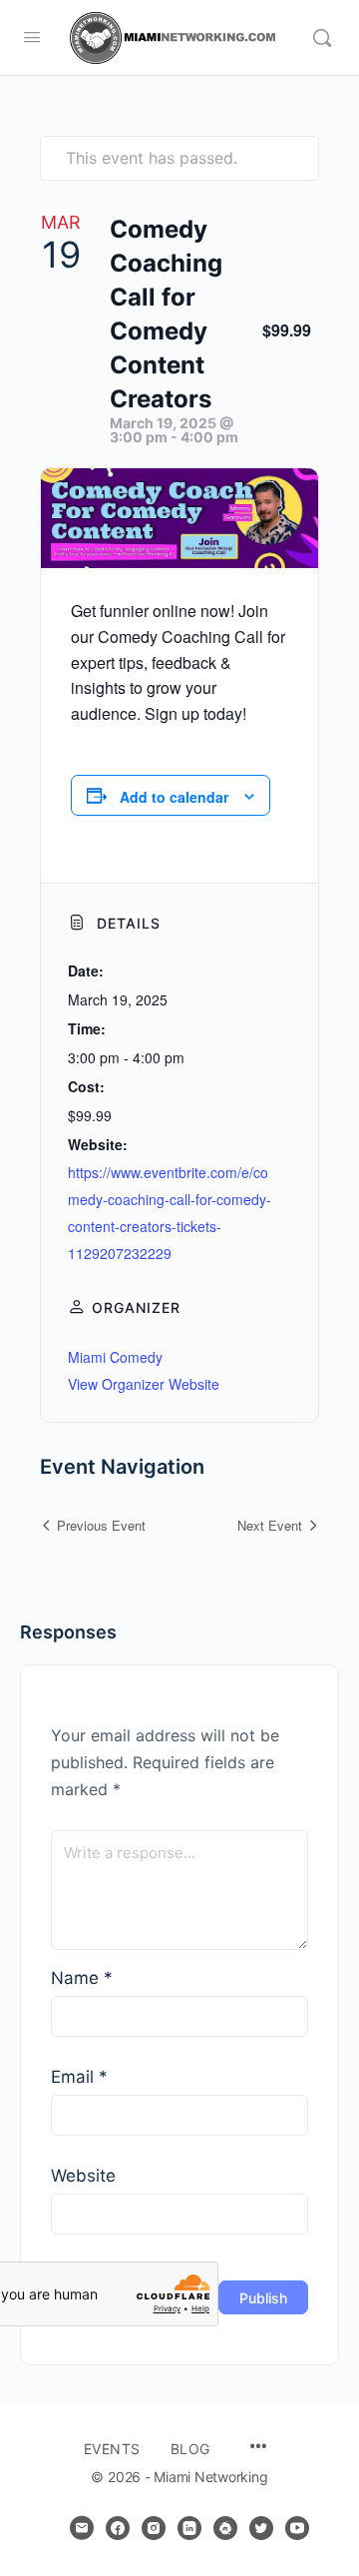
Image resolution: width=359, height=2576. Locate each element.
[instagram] (154, 2528)
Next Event (270, 1525)
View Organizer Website (144, 1384)
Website (83, 2176)
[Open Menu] (32, 36)
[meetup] (225, 2528)
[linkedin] (189, 2528)
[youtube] (297, 2528)
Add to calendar (174, 797)
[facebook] (118, 2528)
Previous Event (101, 1525)
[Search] (322, 38)
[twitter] (261, 2528)
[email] (82, 2528)
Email (79, 2077)
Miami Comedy (115, 1357)
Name (82, 1978)
